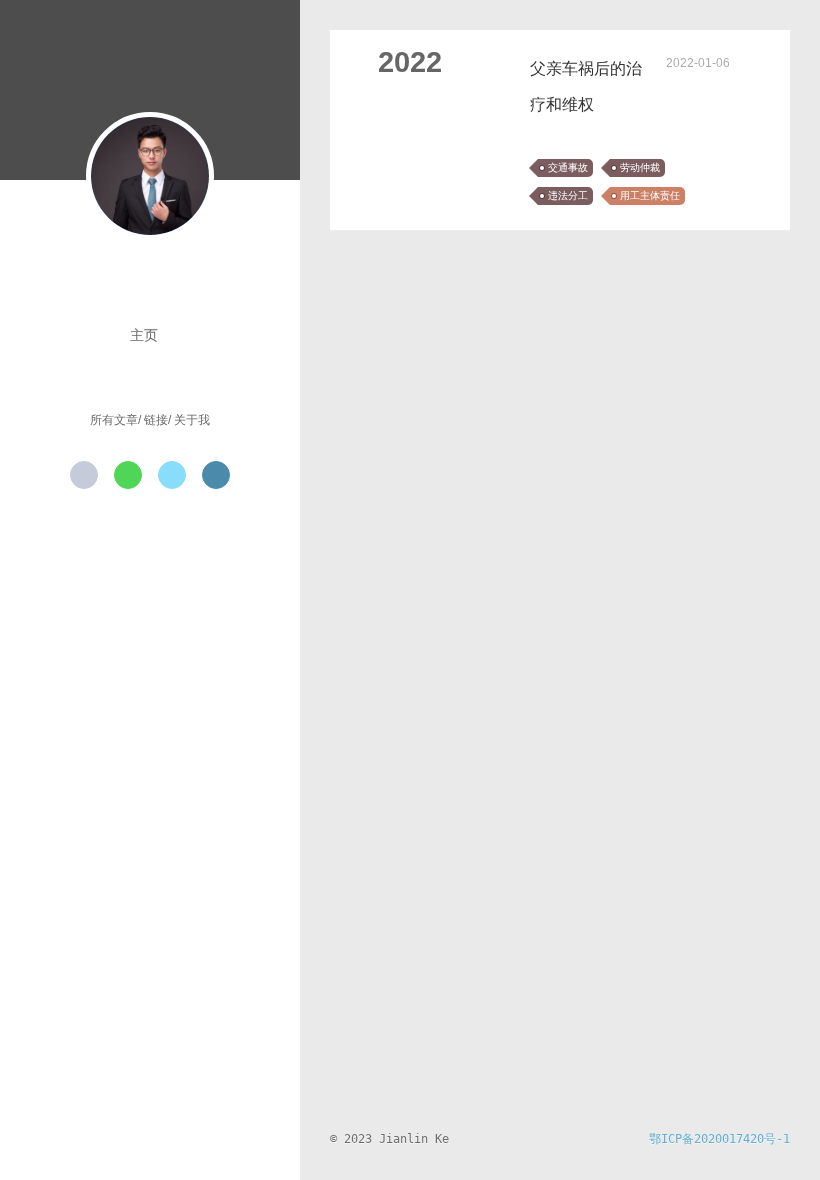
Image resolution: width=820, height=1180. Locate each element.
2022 (410, 62)
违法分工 (568, 195)
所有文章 (114, 420)
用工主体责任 (650, 195)
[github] (84, 475)
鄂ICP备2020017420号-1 (719, 1139)
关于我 (192, 420)
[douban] (128, 475)
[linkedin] (216, 475)
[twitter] (172, 475)
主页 (144, 335)
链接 (156, 420)
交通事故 (568, 167)
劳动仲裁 (640, 167)
